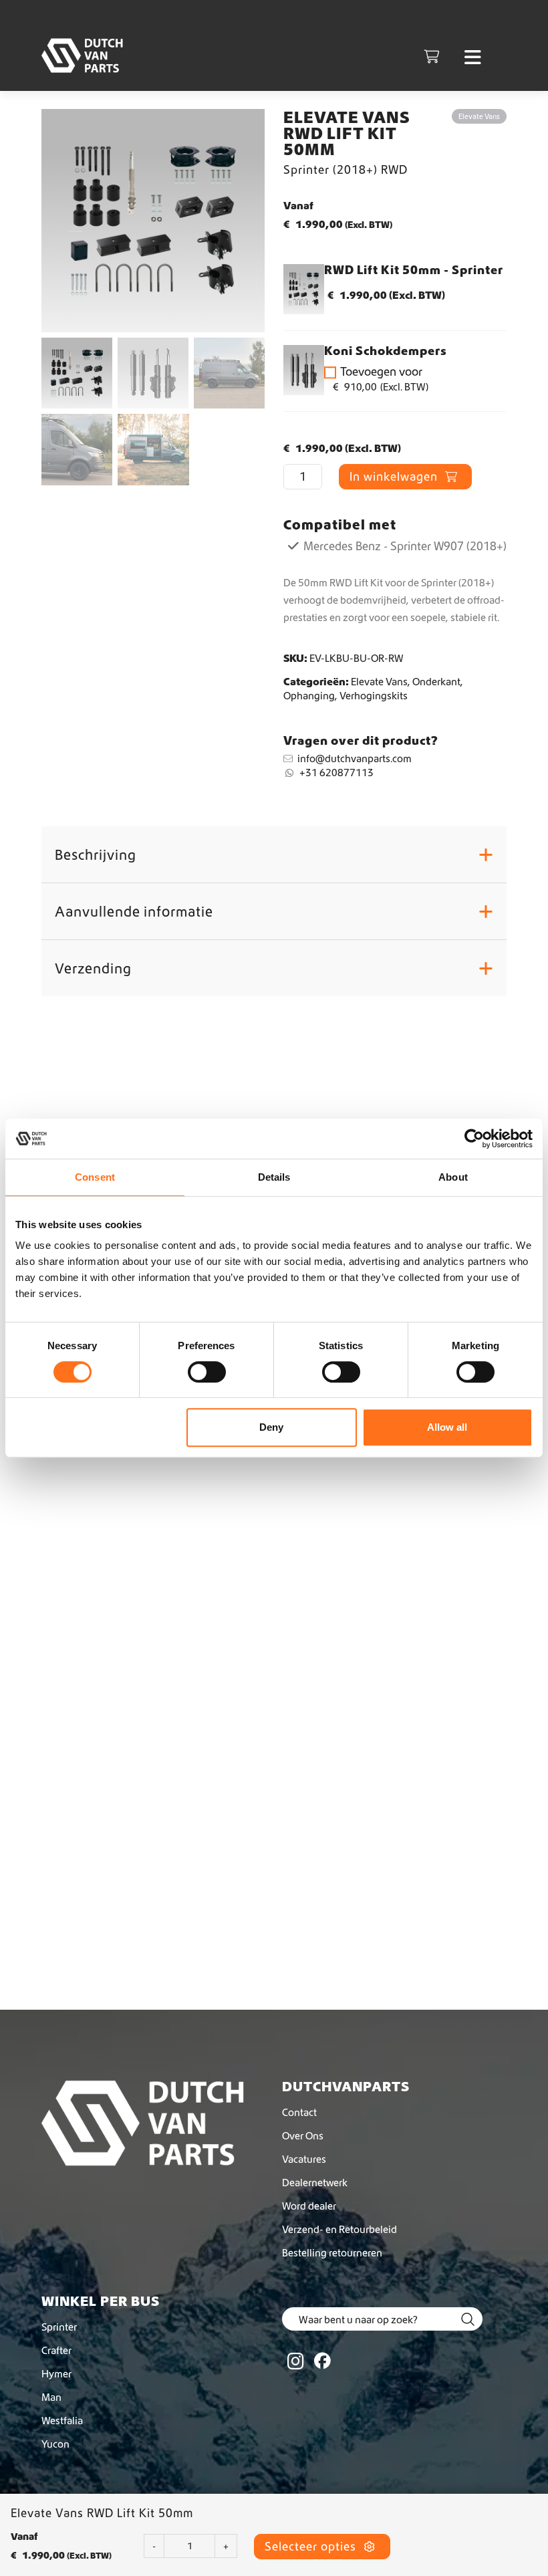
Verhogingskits (374, 695)
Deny (271, 1427)
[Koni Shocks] (304, 370)
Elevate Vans (379, 681)
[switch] (207, 1372)
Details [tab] (274, 1177)
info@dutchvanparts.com (355, 758)
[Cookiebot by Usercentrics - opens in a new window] (474, 1139)
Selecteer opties (312, 2546)
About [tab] (453, 1177)
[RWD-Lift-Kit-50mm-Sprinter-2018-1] (304, 289)
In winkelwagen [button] (107, 2017)
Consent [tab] (95, 1177)
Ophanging (309, 695)
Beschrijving (274, 854)
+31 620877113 (336, 772)
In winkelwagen (395, 476)
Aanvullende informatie (274, 911)
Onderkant (436, 681)
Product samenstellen (125, 1583)
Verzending (274, 968)
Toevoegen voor (381, 379)
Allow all (447, 1427)
